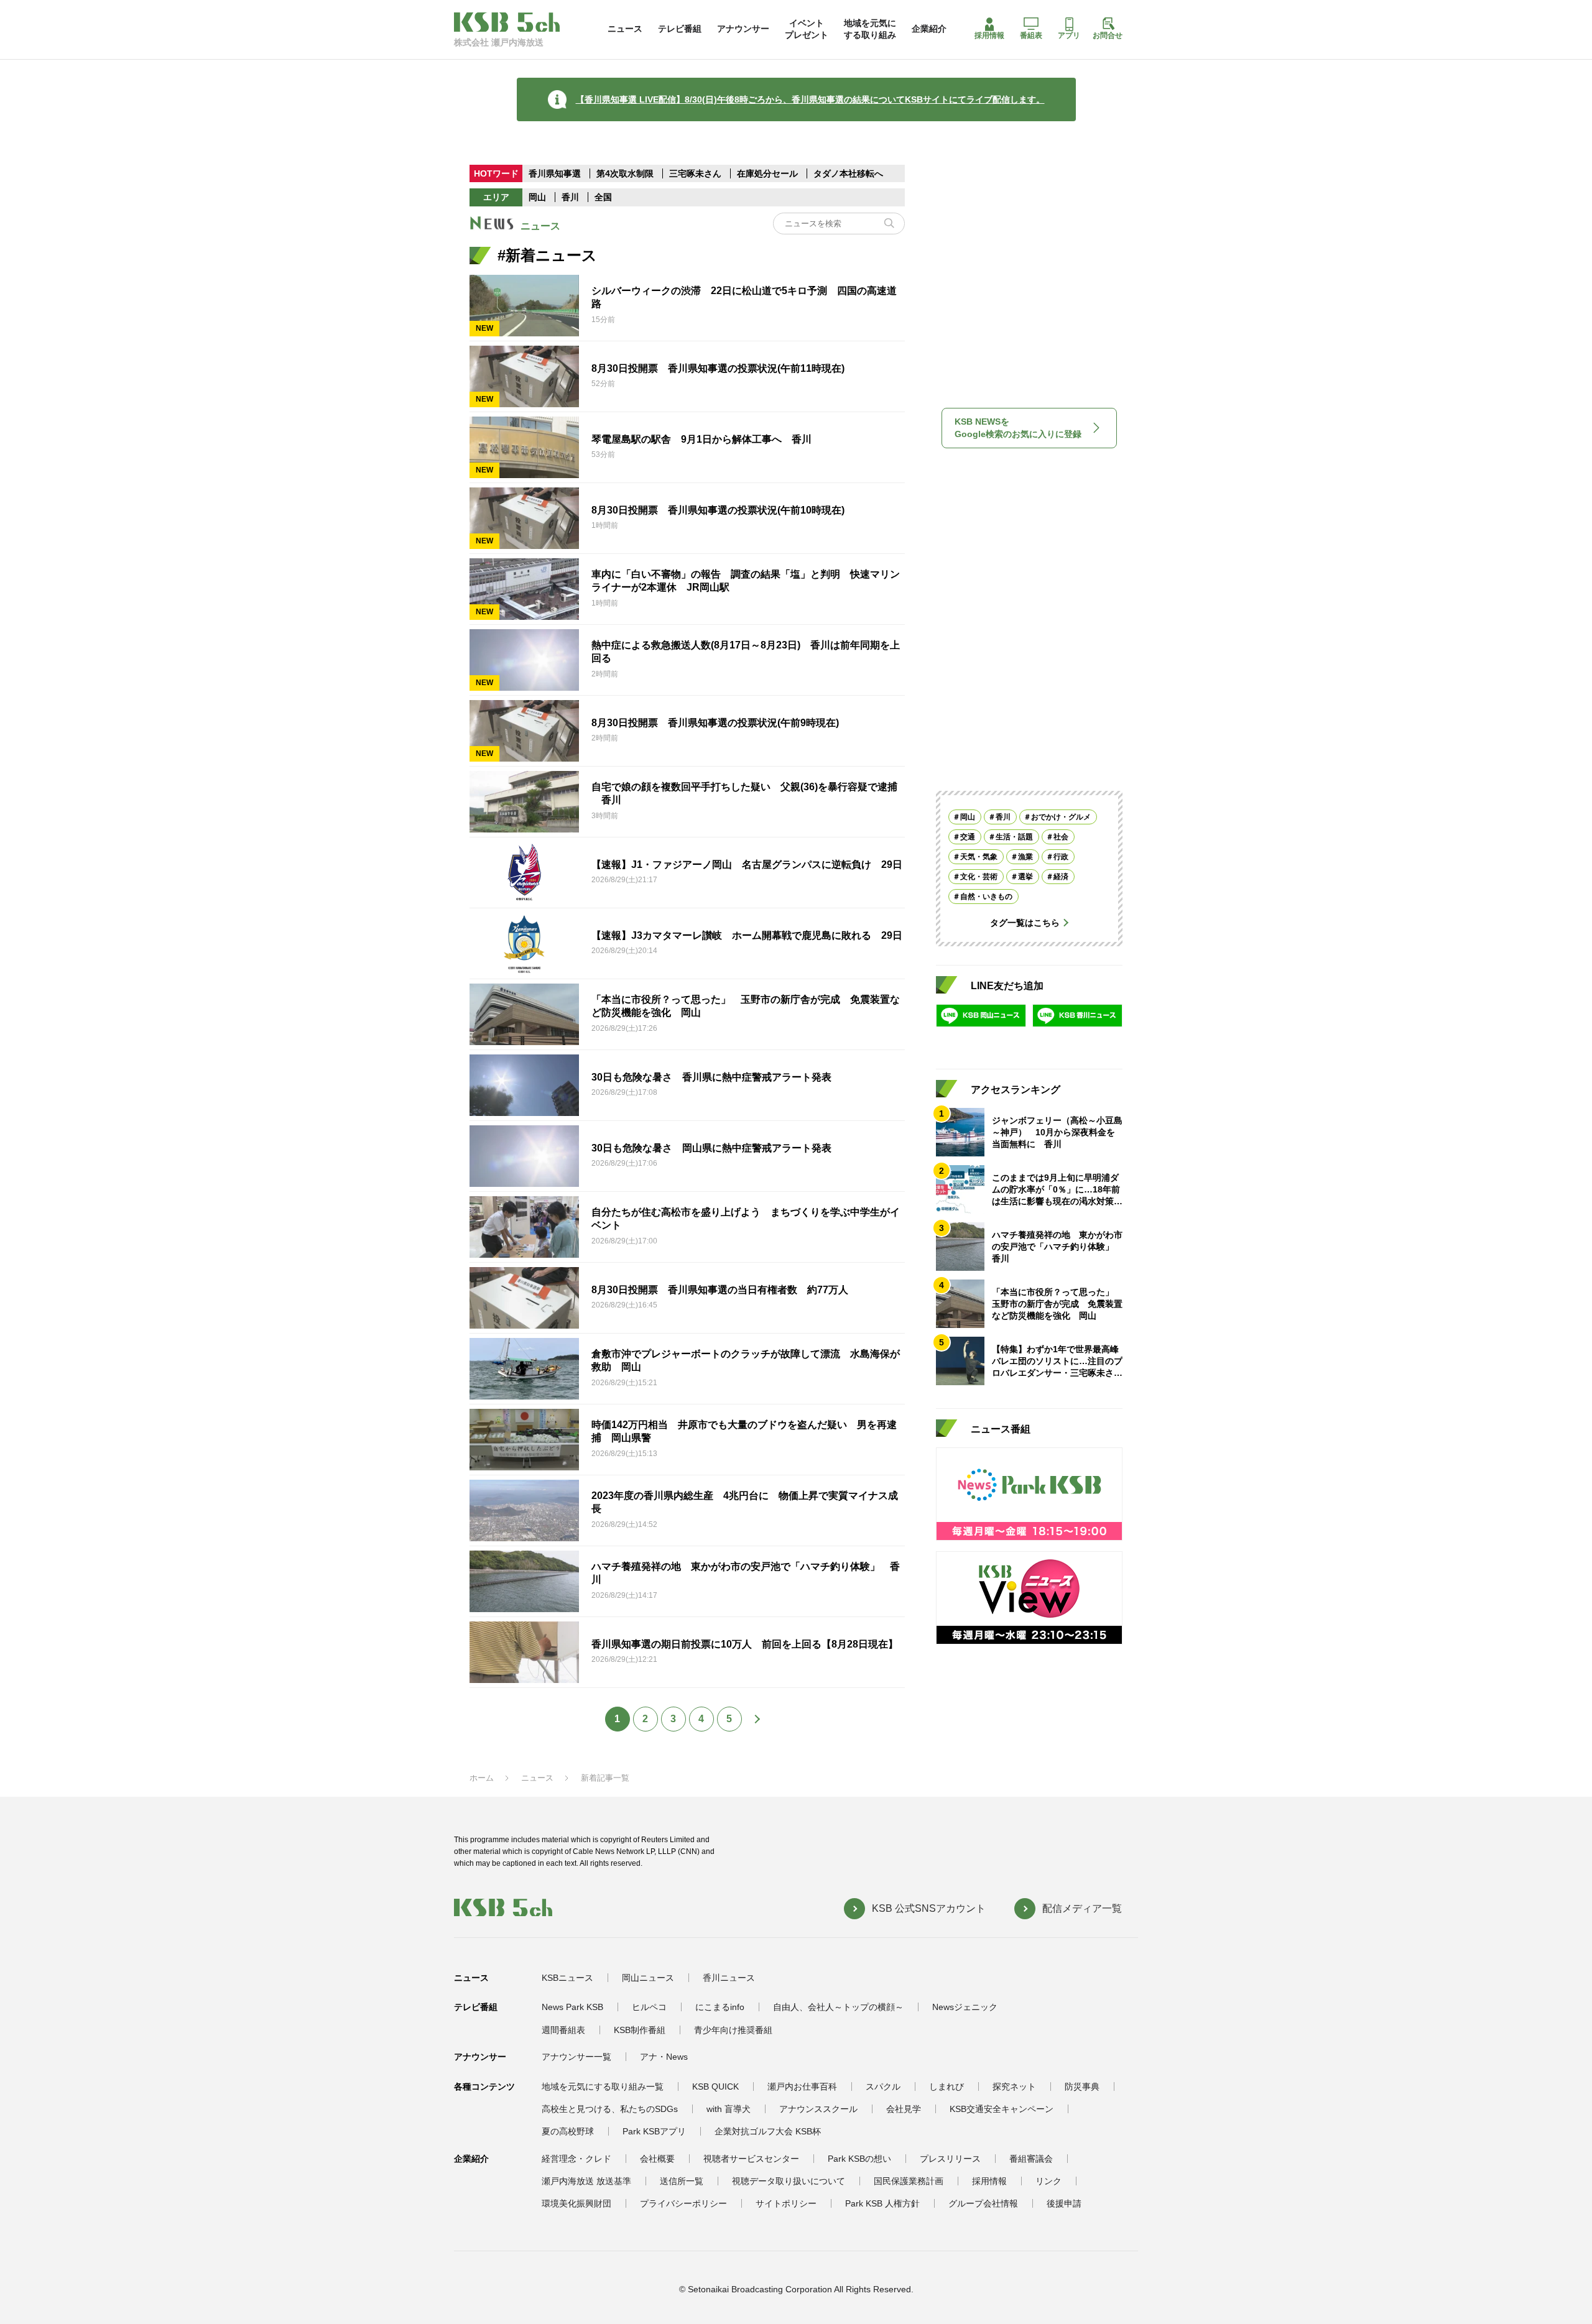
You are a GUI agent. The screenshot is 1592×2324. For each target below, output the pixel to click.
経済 (1061, 877)
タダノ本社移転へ (848, 173)
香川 (570, 197)
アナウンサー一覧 (576, 2057)
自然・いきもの (986, 897)
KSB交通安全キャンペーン (1002, 2109)
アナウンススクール (818, 2109)
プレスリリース (950, 2159)
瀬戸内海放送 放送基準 (586, 2181)
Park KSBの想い (859, 2159)
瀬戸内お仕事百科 (802, 2087)
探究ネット (1014, 2087)
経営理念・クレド (576, 2159)
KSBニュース (567, 1978)
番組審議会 (1031, 2159)
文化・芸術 (979, 877)
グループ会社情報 (983, 2203)
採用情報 (989, 35)
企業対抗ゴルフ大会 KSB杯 (768, 2131)
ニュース (625, 29)
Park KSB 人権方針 (882, 2203)
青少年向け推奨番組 (733, 2030)
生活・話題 (1014, 837)
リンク (1048, 2181)
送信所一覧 (682, 2181)
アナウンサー (743, 29)
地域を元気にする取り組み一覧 (603, 2087)
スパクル (883, 2087)
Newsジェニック (965, 2007)
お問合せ (1108, 35)
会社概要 (657, 2159)
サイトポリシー (786, 2203)
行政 (1061, 857)
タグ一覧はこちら (1025, 923)
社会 (1061, 837)
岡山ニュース (648, 1978)
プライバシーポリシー (683, 2203)
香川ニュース (729, 1978)
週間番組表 (563, 2030)
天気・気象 (979, 857)
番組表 (1031, 35)
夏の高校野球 (568, 2131)
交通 (968, 837)
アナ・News (664, 2057)
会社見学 (904, 2109)
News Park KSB (572, 2007)
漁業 (1025, 857)
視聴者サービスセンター (751, 2159)
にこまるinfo (720, 2007)
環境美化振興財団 (576, 2203)
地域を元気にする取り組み (870, 29)
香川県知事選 (556, 173)
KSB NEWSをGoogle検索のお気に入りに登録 (1018, 428)
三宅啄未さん (696, 173)
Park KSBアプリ (654, 2131)
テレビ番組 (680, 29)
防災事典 (1082, 2087)
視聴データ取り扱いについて (789, 2181)
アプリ (1069, 35)
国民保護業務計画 (909, 2181)
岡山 (537, 197)
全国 (603, 197)
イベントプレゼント (807, 29)
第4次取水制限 (626, 173)
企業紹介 (929, 29)
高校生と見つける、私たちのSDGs (610, 2109)
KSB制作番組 (640, 2030)
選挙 (1025, 877)
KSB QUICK (715, 2087)
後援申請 (1064, 2203)
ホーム (482, 1778)
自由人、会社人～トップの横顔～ (838, 2007)
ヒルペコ (649, 2007)
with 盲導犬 (729, 2109)
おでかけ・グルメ (1061, 817)
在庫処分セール (767, 173)
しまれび (946, 2087)
